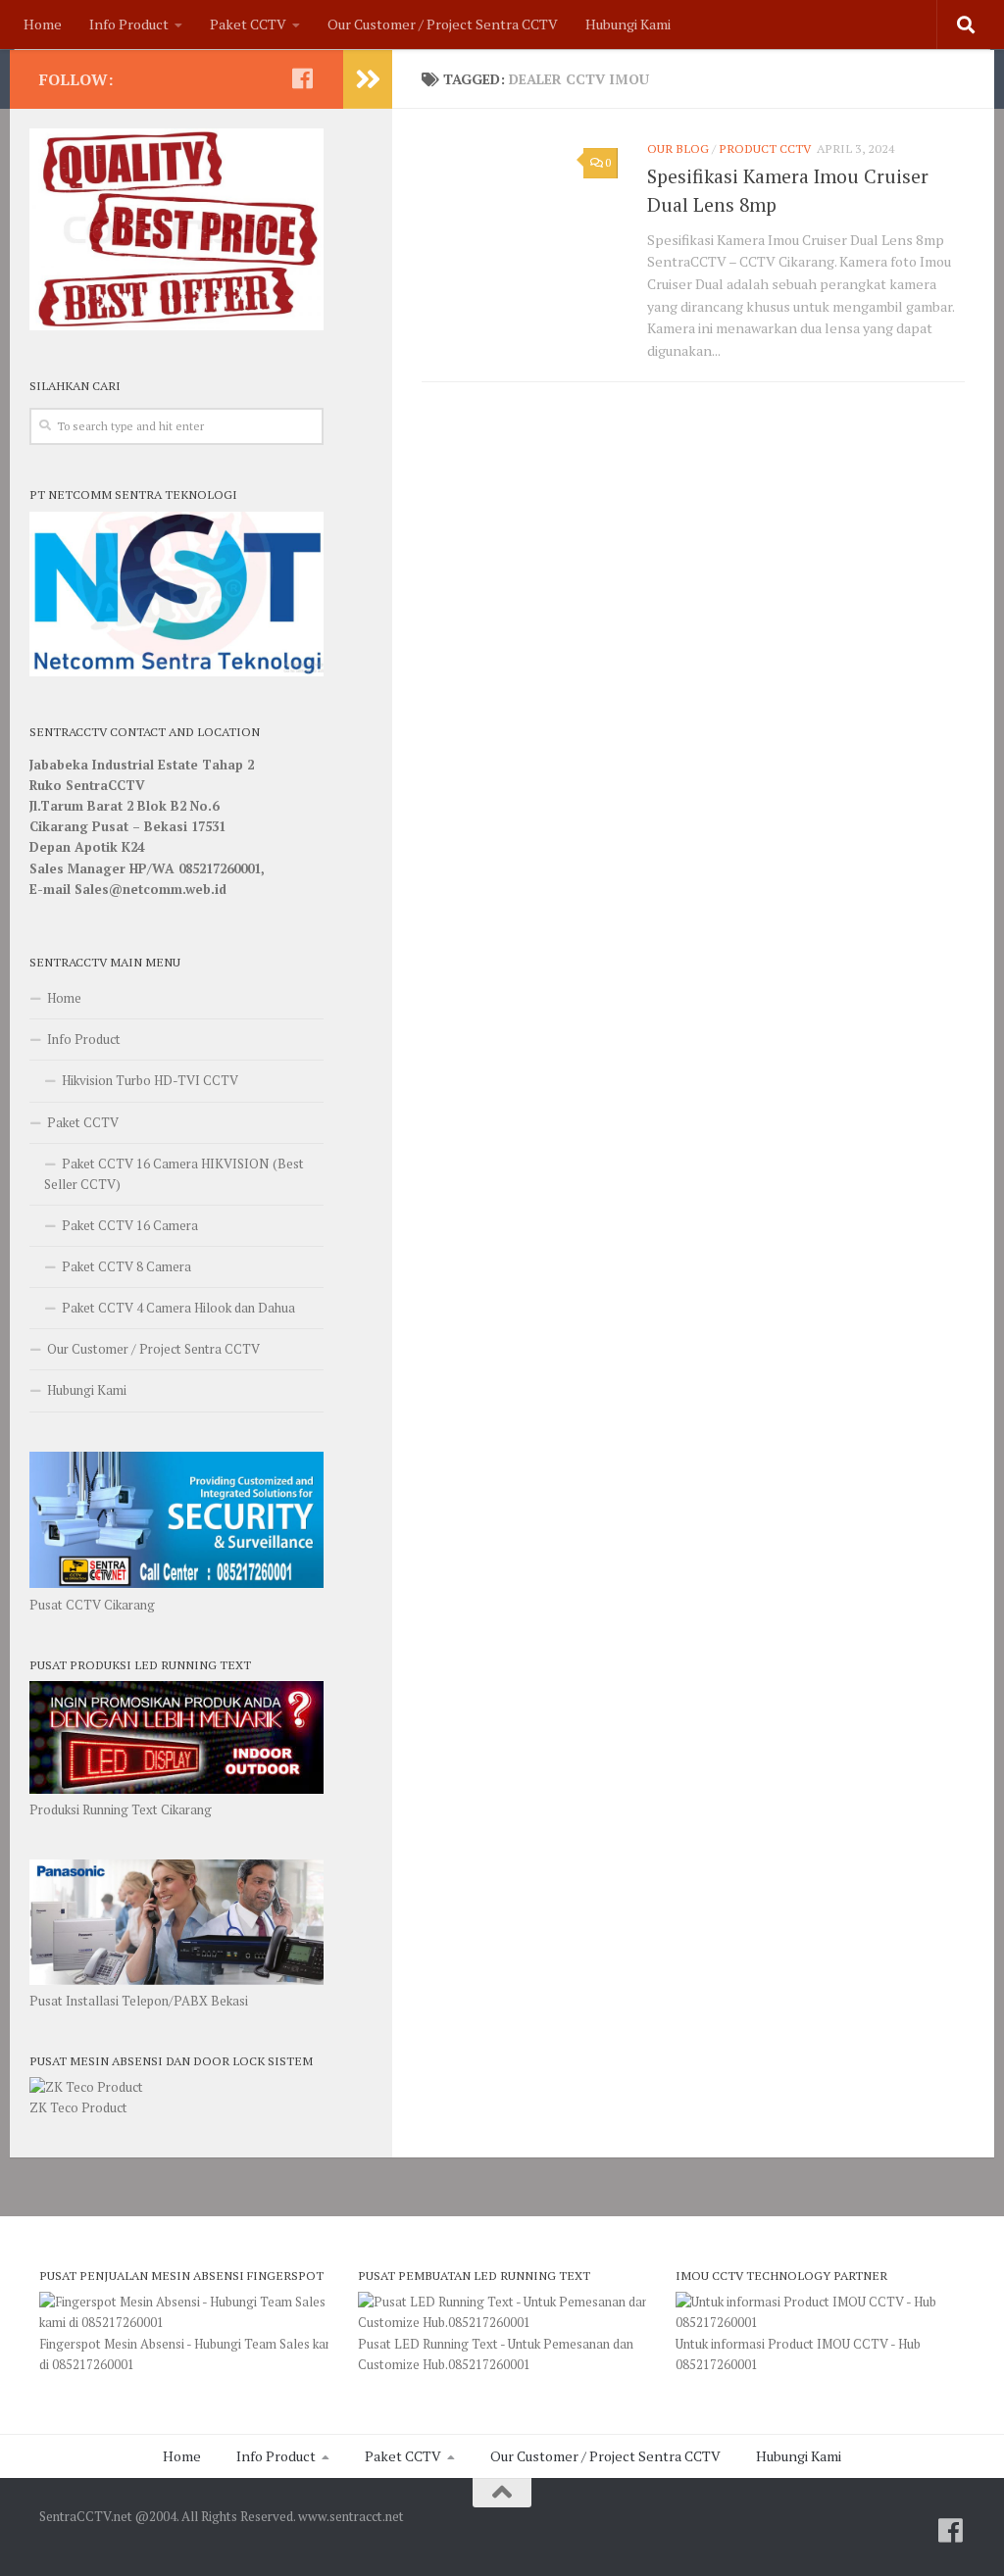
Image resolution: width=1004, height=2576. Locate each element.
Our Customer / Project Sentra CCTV (443, 24)
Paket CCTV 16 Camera (130, 1225)
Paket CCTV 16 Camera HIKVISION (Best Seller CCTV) (174, 1174)
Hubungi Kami (628, 24)
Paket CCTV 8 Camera (126, 1266)
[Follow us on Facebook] (302, 78)
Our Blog (678, 149)
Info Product (129, 24)
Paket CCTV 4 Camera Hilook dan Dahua (178, 1308)
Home (43, 24)
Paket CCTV (248, 24)
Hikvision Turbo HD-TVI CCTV (150, 1080)
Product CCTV (765, 149)
